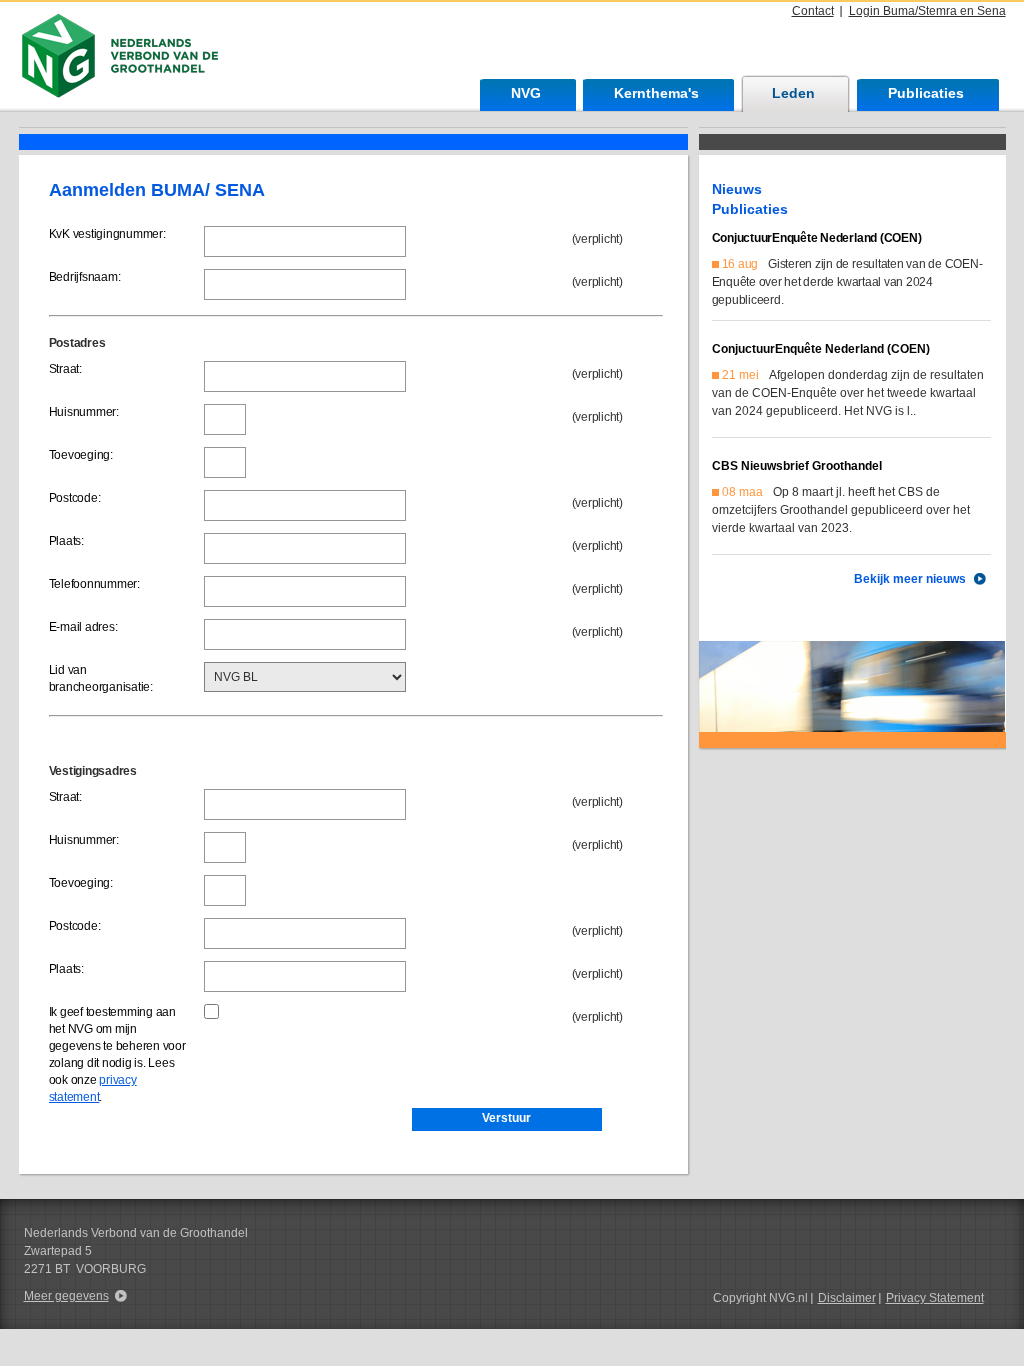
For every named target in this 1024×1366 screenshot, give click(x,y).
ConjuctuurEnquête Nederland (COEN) (817, 238)
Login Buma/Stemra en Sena (927, 11)
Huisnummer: (84, 412)
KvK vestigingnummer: (107, 234)
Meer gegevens (66, 1296)
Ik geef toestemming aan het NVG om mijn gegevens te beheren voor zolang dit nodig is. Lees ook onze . (117, 1054)
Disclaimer (847, 1298)
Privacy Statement (935, 1298)
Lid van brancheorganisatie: (101, 678)
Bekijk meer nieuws (910, 579)
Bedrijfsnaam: (85, 277)
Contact (813, 11)
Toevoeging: (81, 455)
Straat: (65, 369)
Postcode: (75, 498)
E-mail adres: (83, 627)
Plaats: (66, 541)
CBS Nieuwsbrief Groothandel (797, 466)
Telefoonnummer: (94, 584)
